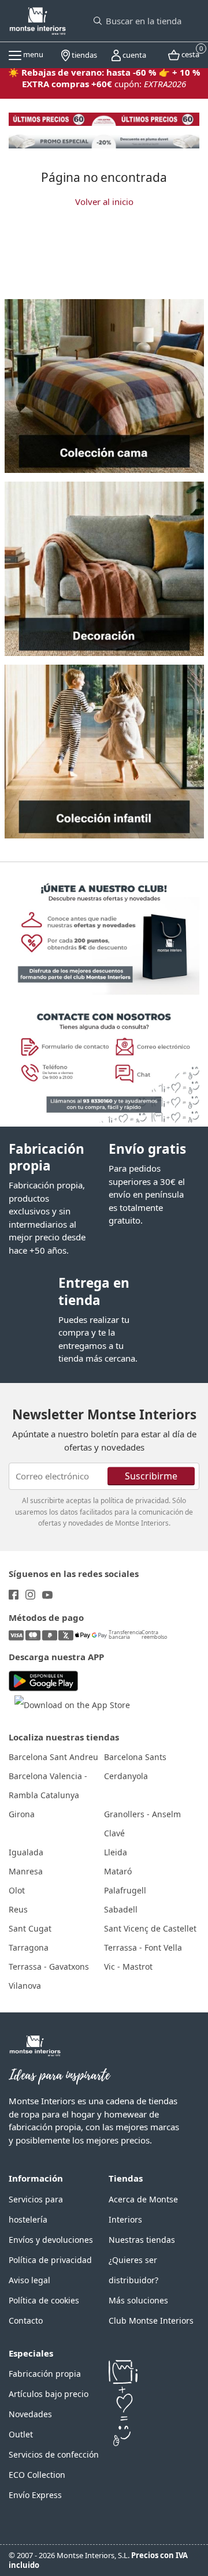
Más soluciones (138, 2300)
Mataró (118, 1871)
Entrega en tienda (94, 1291)
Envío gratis (147, 1149)
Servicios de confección (54, 2454)
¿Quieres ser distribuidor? (133, 2270)
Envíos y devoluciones (51, 2240)
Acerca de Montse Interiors (143, 2209)
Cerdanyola (126, 1776)
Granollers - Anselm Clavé (142, 1824)
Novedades (30, 2414)
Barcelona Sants (135, 1757)
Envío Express (35, 2495)
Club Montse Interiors (151, 2320)
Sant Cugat (30, 1928)
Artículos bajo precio (49, 2394)
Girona (22, 1814)
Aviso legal (29, 2280)
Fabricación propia (47, 1157)
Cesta (190, 53)
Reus (18, 1909)
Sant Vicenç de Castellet (150, 1928)
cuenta (133, 55)
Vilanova (25, 1986)
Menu (32, 54)
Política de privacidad (50, 2260)
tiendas (83, 55)
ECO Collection (37, 2475)
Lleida (116, 1852)
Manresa (26, 1871)
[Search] (98, 21)
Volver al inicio (104, 202)
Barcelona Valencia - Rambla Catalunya (48, 1785)
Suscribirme (151, 1475)
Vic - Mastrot (128, 1967)
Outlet (21, 2434)
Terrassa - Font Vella (143, 1947)
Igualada (26, 1852)
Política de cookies (44, 2300)
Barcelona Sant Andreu (53, 1757)
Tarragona (29, 1947)
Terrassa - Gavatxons (49, 1967)
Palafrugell (125, 1890)
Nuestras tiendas (142, 2240)
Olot (17, 1890)
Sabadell (121, 1909)
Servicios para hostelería (36, 2209)
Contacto (26, 2320)
